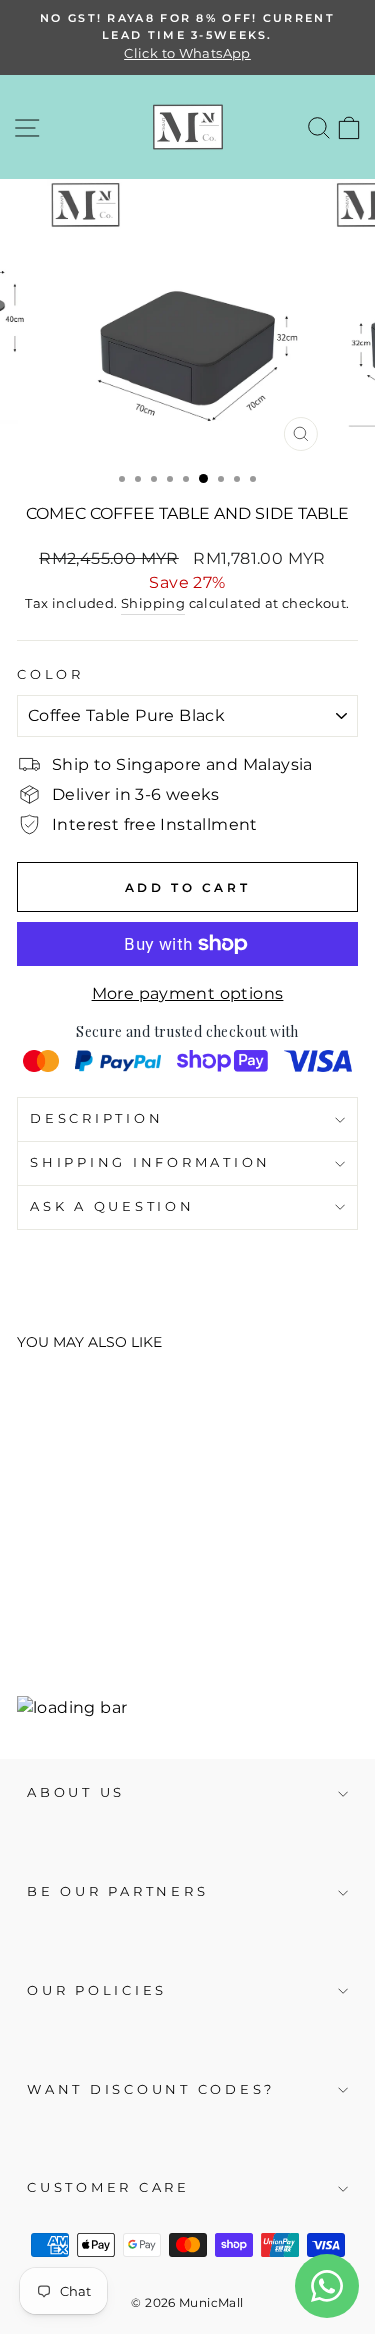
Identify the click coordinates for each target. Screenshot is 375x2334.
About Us (76, 1792)
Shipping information (150, 1162)
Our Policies (97, 1990)
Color (50, 674)
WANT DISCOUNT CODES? (151, 2089)
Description (96, 1118)
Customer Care (108, 2187)
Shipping (153, 603)
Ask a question (112, 1206)
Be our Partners (117, 1891)
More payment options (188, 993)
